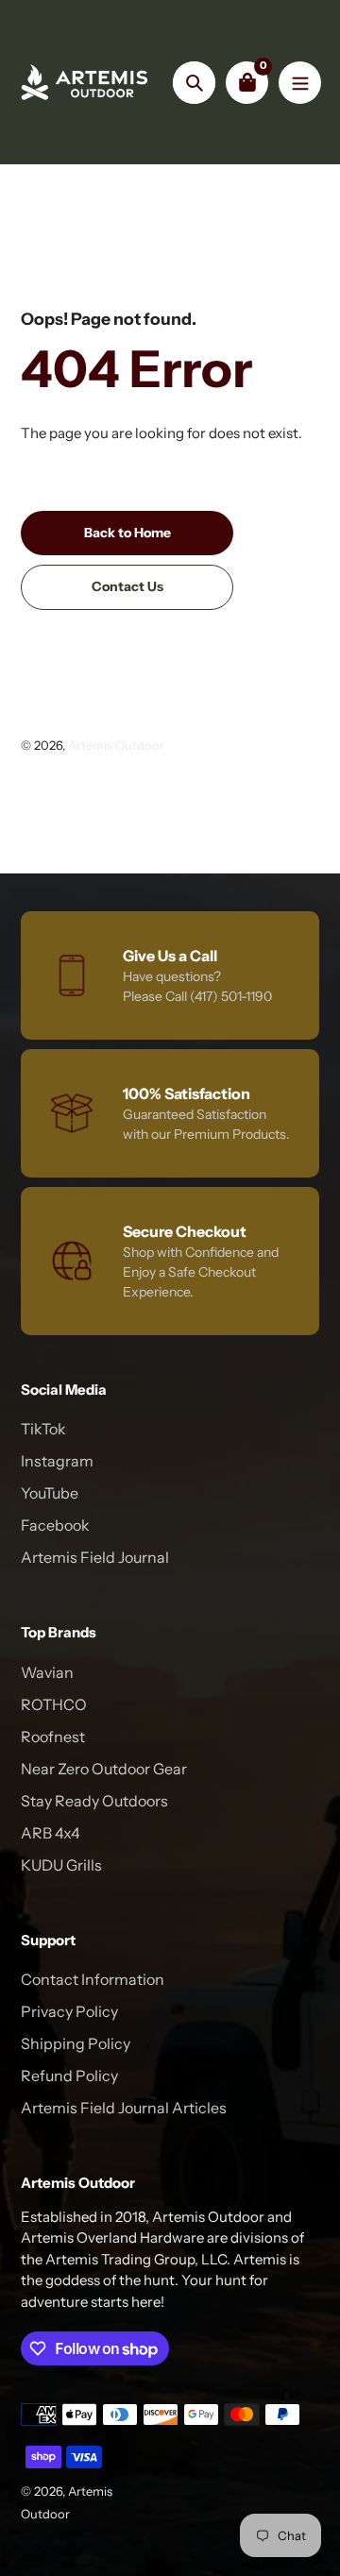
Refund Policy (69, 2076)
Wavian (47, 1672)
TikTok (43, 1429)
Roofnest (53, 1737)
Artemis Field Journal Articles (124, 2108)
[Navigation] (300, 83)
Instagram (57, 1461)
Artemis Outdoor (116, 745)
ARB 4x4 (51, 1833)
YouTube (50, 1493)
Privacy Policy (69, 2011)
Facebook (55, 1525)
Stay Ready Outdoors (94, 1801)
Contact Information (93, 1979)
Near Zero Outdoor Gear (104, 1769)
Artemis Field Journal (95, 1557)
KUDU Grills (61, 1865)
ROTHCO (54, 1704)
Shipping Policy (76, 2043)
